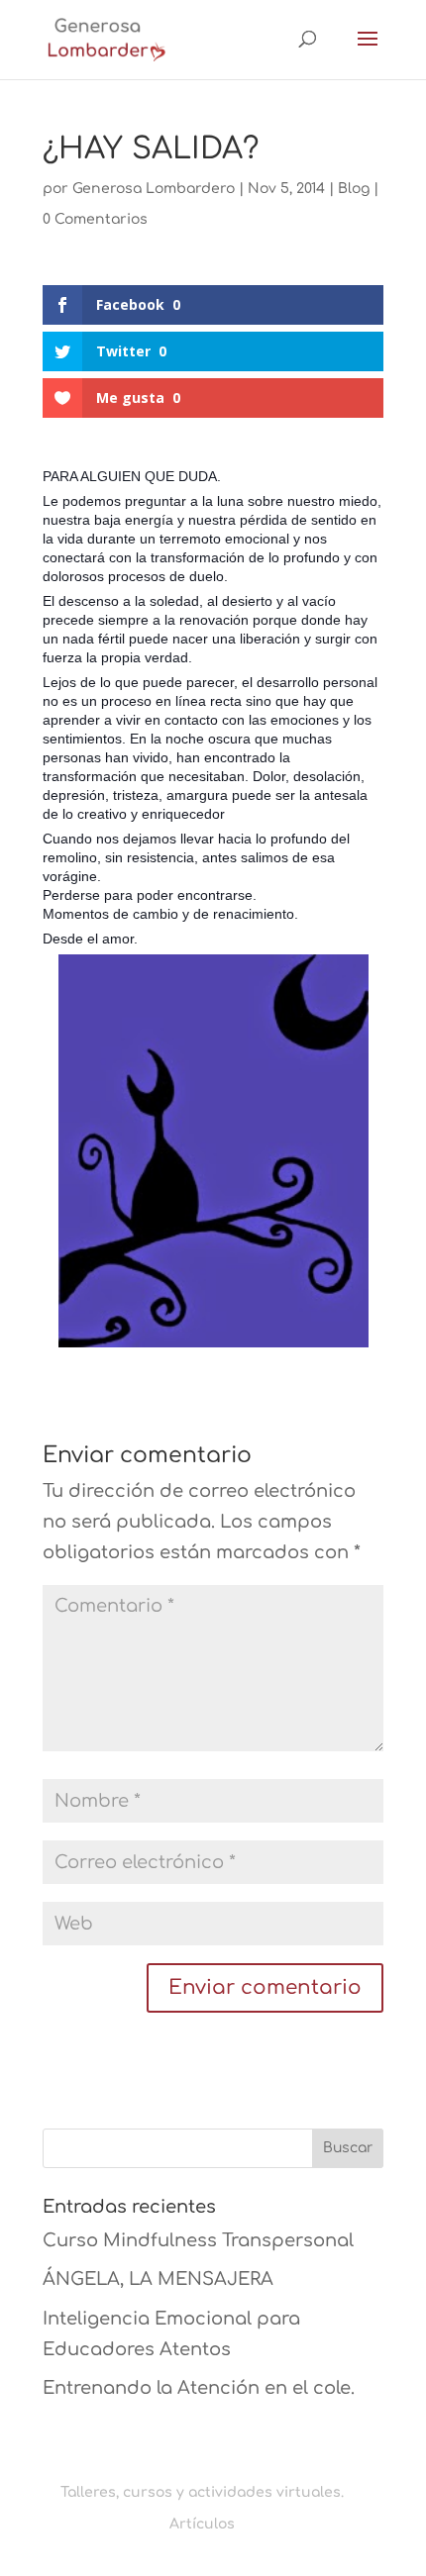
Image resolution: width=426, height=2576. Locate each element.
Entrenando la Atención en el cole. (199, 2388)
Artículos (202, 2524)
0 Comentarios (95, 219)
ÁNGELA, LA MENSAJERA (158, 2279)
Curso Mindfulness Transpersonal (198, 2240)
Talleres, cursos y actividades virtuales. (202, 2492)
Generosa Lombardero (154, 189)
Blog (354, 189)
